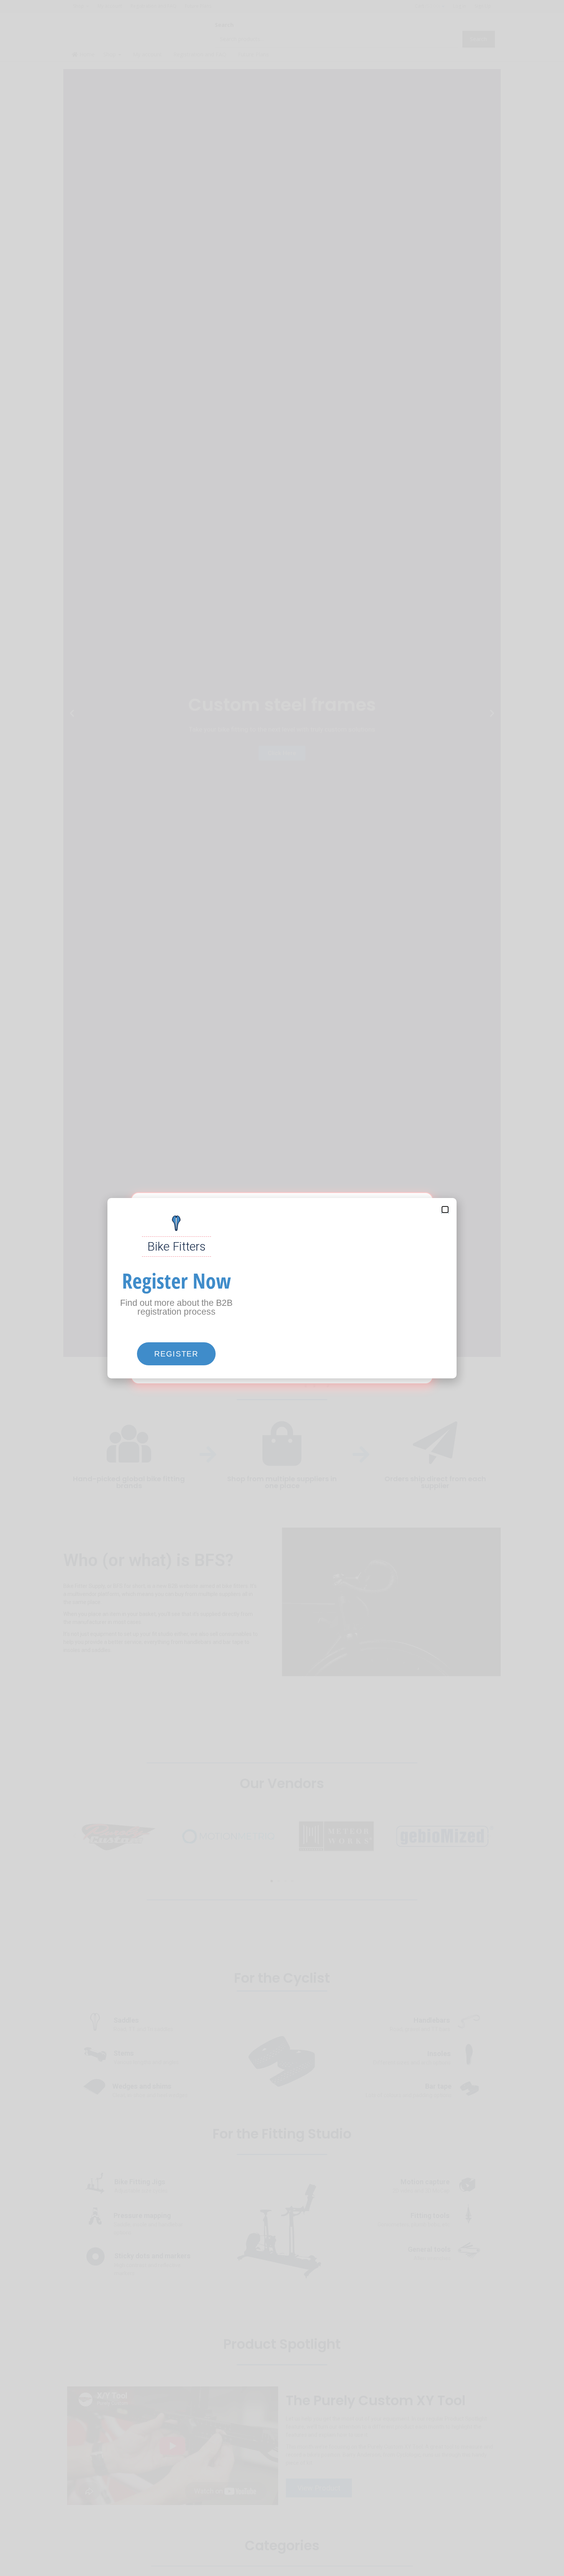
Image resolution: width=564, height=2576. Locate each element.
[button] (176, 1354)
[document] (282, 1288)
